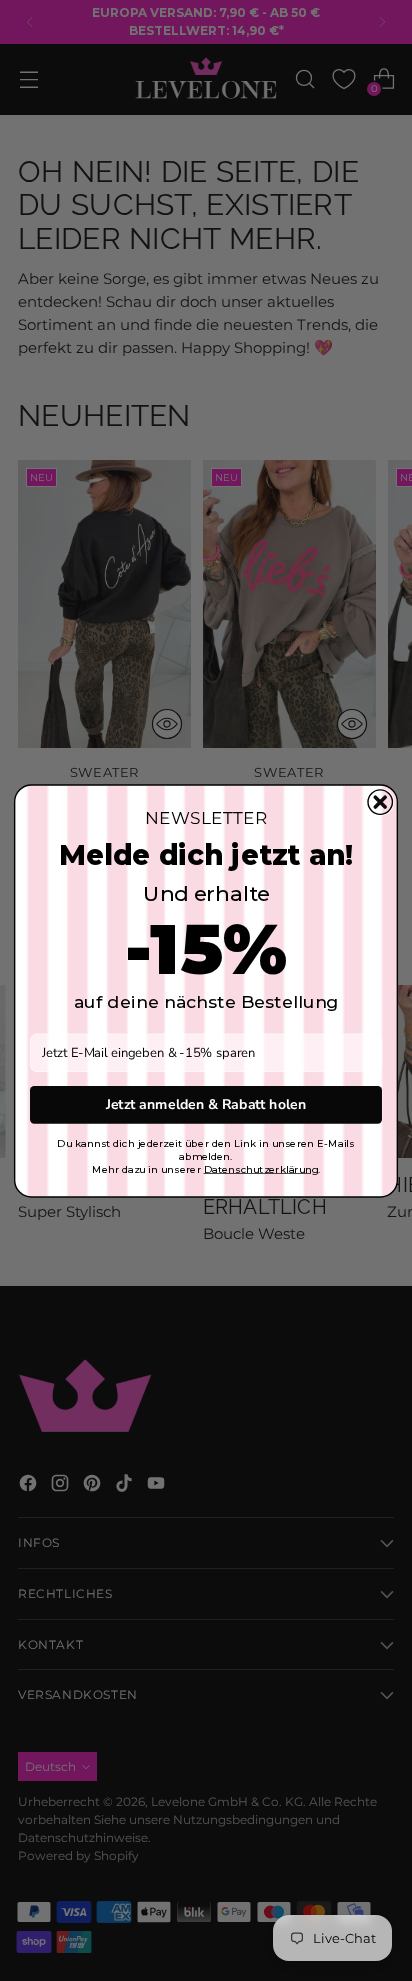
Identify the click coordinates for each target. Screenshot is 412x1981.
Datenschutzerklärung (261, 1168)
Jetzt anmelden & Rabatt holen (206, 1104)
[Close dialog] (380, 801)
